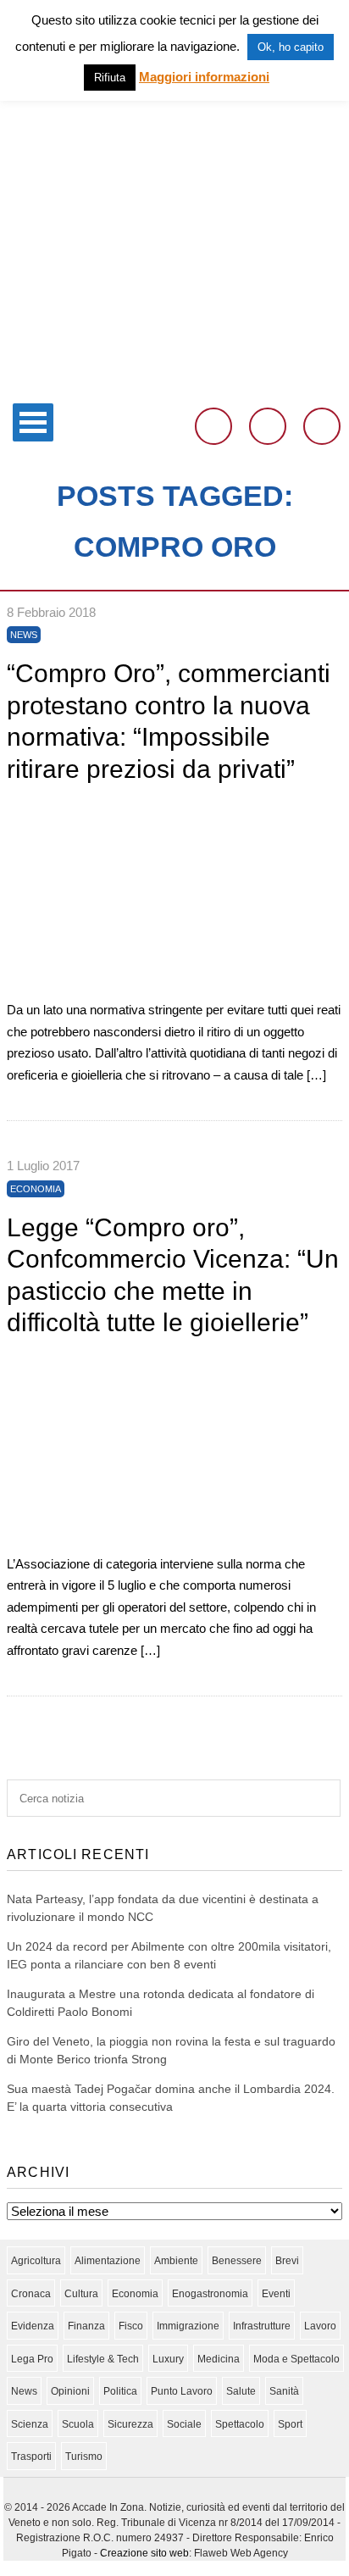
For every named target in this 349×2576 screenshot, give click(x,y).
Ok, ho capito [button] (291, 47)
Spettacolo (240, 2424)
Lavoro (320, 2326)
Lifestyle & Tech (103, 2359)
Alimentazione (108, 2261)
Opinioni (70, 2391)
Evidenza (33, 2326)
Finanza (86, 2326)
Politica (120, 2391)
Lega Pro (32, 2359)
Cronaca (31, 2294)
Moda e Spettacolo (296, 2359)
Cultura (81, 2294)
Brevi (287, 2261)
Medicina (219, 2359)
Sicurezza (130, 2424)
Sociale (184, 2424)
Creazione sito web (144, 2553)
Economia (36, 1189)
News (24, 635)
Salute (241, 2391)
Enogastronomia (210, 2294)
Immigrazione (188, 2326)
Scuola (78, 2424)
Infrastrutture (262, 2326)
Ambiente (176, 2261)
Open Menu (33, 422)
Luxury (168, 2359)
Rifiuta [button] (110, 78)
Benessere (237, 2261)
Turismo (84, 2457)
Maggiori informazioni (204, 77)
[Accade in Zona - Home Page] (174, 384)
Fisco (131, 2326)
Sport (290, 2424)
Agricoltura (36, 2261)
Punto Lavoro (182, 2391)
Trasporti (31, 2457)
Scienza (30, 2424)
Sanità (284, 2391)
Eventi (276, 2294)
